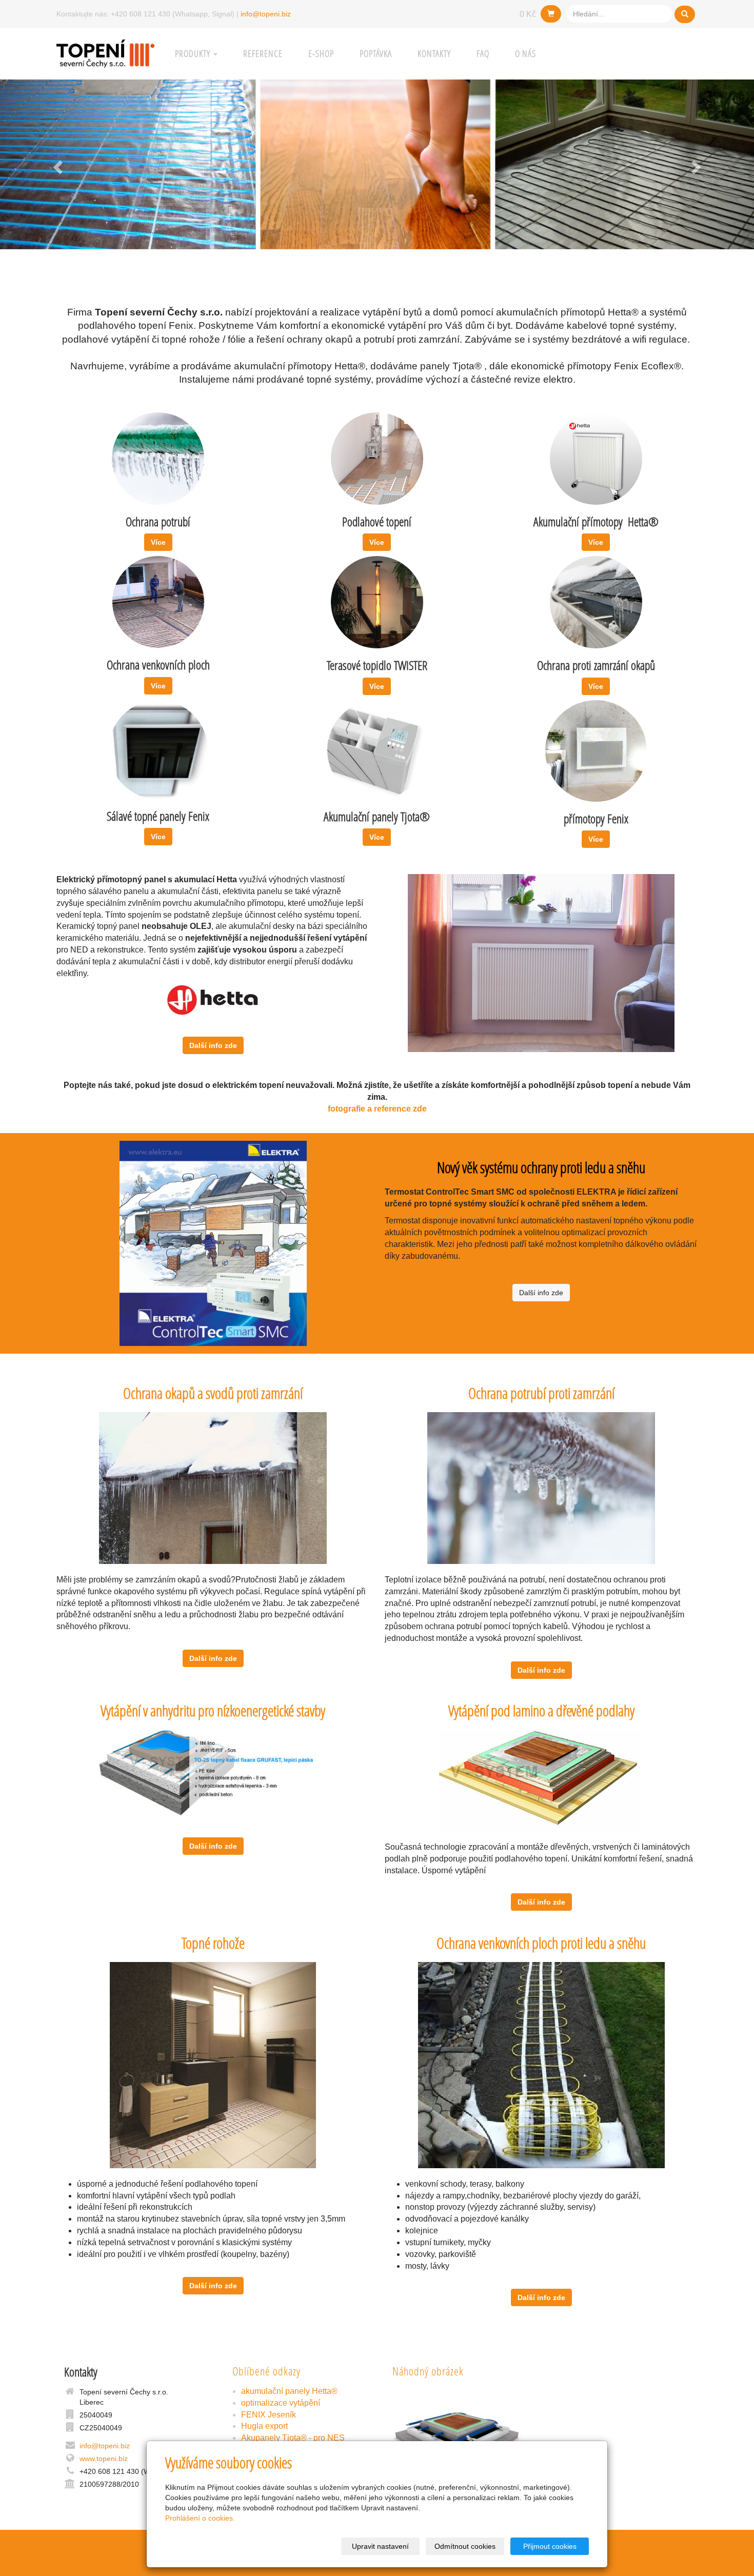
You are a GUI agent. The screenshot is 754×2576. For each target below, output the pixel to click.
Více (158, 542)
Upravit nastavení (380, 2546)
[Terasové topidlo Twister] (377, 602)
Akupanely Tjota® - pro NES (293, 2438)
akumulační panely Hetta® (289, 2391)
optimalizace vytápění (281, 2403)
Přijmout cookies (550, 2546)
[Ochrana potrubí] (158, 458)
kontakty (434, 54)
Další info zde (213, 1045)
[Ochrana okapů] (596, 602)
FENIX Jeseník (269, 2415)
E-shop (321, 54)
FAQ (483, 54)
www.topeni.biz (104, 2459)
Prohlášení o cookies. (200, 2518)
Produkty (194, 54)
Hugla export (264, 2426)
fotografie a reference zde (377, 1109)
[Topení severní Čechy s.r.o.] (105, 53)
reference (263, 54)
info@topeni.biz (266, 14)
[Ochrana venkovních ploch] (158, 601)
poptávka (376, 54)
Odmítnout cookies (465, 2546)
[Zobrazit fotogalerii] (457, 2434)
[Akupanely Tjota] (158, 749)
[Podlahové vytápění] (377, 458)
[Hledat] (685, 14)
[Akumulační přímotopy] (596, 458)
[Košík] (551, 14)
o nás (525, 54)
